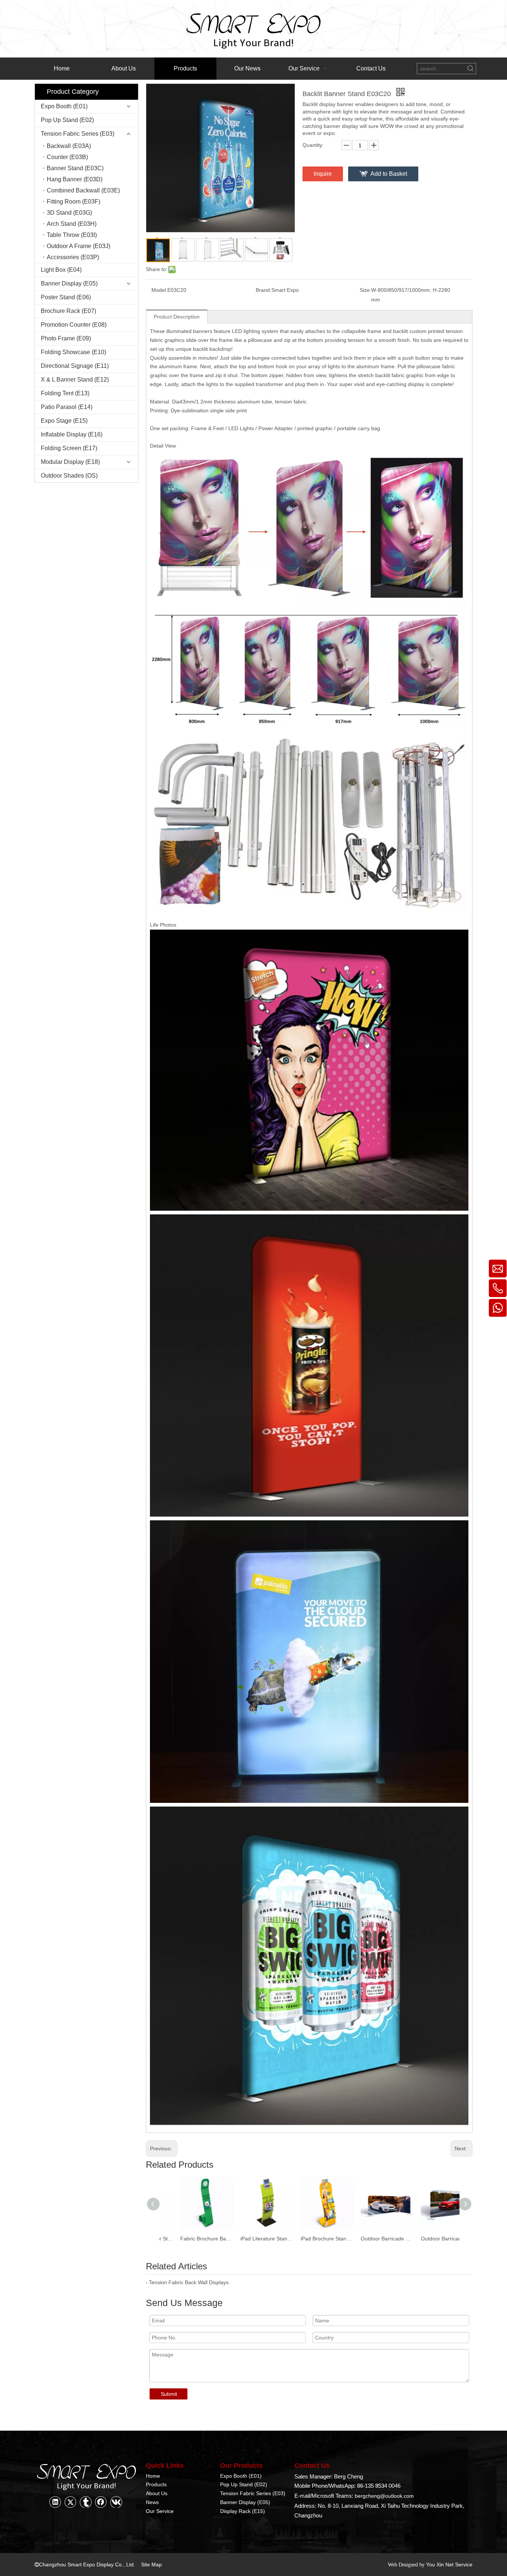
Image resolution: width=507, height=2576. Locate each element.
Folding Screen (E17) (69, 448)
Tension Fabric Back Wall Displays (189, 2282)
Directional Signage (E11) (75, 366)
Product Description (177, 317)
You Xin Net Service (449, 2565)
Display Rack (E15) (243, 2511)
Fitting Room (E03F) (73, 202)
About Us (157, 2493)
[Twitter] (71, 2502)
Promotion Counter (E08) (74, 325)
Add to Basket (389, 174)
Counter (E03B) (67, 157)
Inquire (323, 174)
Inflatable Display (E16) (72, 434)
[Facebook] (101, 2502)
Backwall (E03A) (69, 146)
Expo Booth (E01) (64, 106)
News (152, 2502)
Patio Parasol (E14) (67, 407)
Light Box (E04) (61, 270)
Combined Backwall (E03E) (83, 190)
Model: (159, 290)
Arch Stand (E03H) (72, 224)
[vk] (116, 2502)
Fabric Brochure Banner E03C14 (189, 2239)
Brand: (264, 290)
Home (153, 2476)
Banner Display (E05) (69, 283)
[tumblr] (86, 2502)
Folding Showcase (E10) (73, 352)
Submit (169, 2394)
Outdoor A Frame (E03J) (78, 246)
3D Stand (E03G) (69, 213)
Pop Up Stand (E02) (67, 120)
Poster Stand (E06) (66, 297)
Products (156, 2484)
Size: (365, 290)
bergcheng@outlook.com (384, 2496)
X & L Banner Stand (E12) (75, 380)
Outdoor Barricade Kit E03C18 (429, 2239)
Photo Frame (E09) (66, 338)
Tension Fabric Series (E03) (78, 134)
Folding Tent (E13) (65, 393)
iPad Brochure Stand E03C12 (309, 2239)
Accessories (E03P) (73, 257)
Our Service (160, 2511)
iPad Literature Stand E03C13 (249, 2239)
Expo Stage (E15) (64, 421)
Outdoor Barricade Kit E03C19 (369, 2239)
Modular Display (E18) (70, 462)
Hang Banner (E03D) (75, 179)
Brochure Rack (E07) (68, 311)
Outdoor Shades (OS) (69, 476)
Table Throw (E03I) (72, 235)
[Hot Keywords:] (471, 69)
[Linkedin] (55, 2502)
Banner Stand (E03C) (75, 168)
